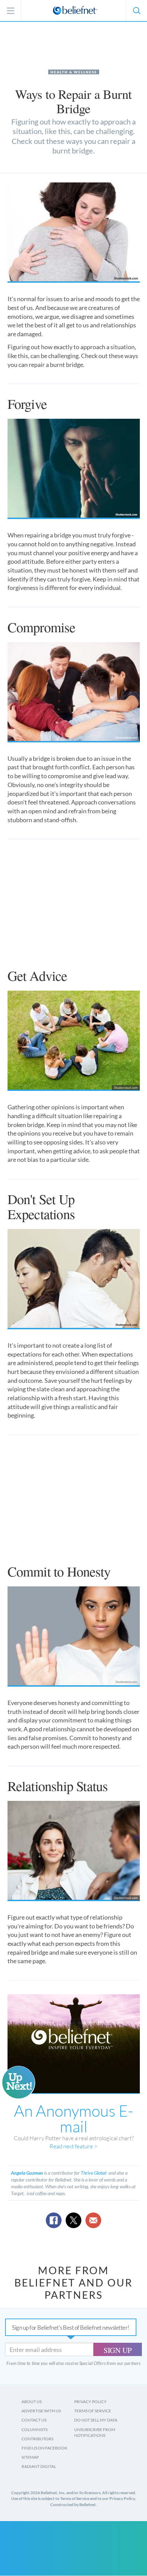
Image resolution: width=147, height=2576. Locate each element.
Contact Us (34, 2420)
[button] (136, 11)
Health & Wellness (74, 72)
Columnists (35, 2430)
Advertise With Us (41, 2411)
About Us (32, 2402)
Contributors (37, 2439)
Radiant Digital (39, 2466)
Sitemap (30, 2457)
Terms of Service (93, 2411)
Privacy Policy (90, 2402)
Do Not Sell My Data (96, 2420)
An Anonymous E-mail (73, 2118)
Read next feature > (73, 2146)
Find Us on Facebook (44, 2448)
